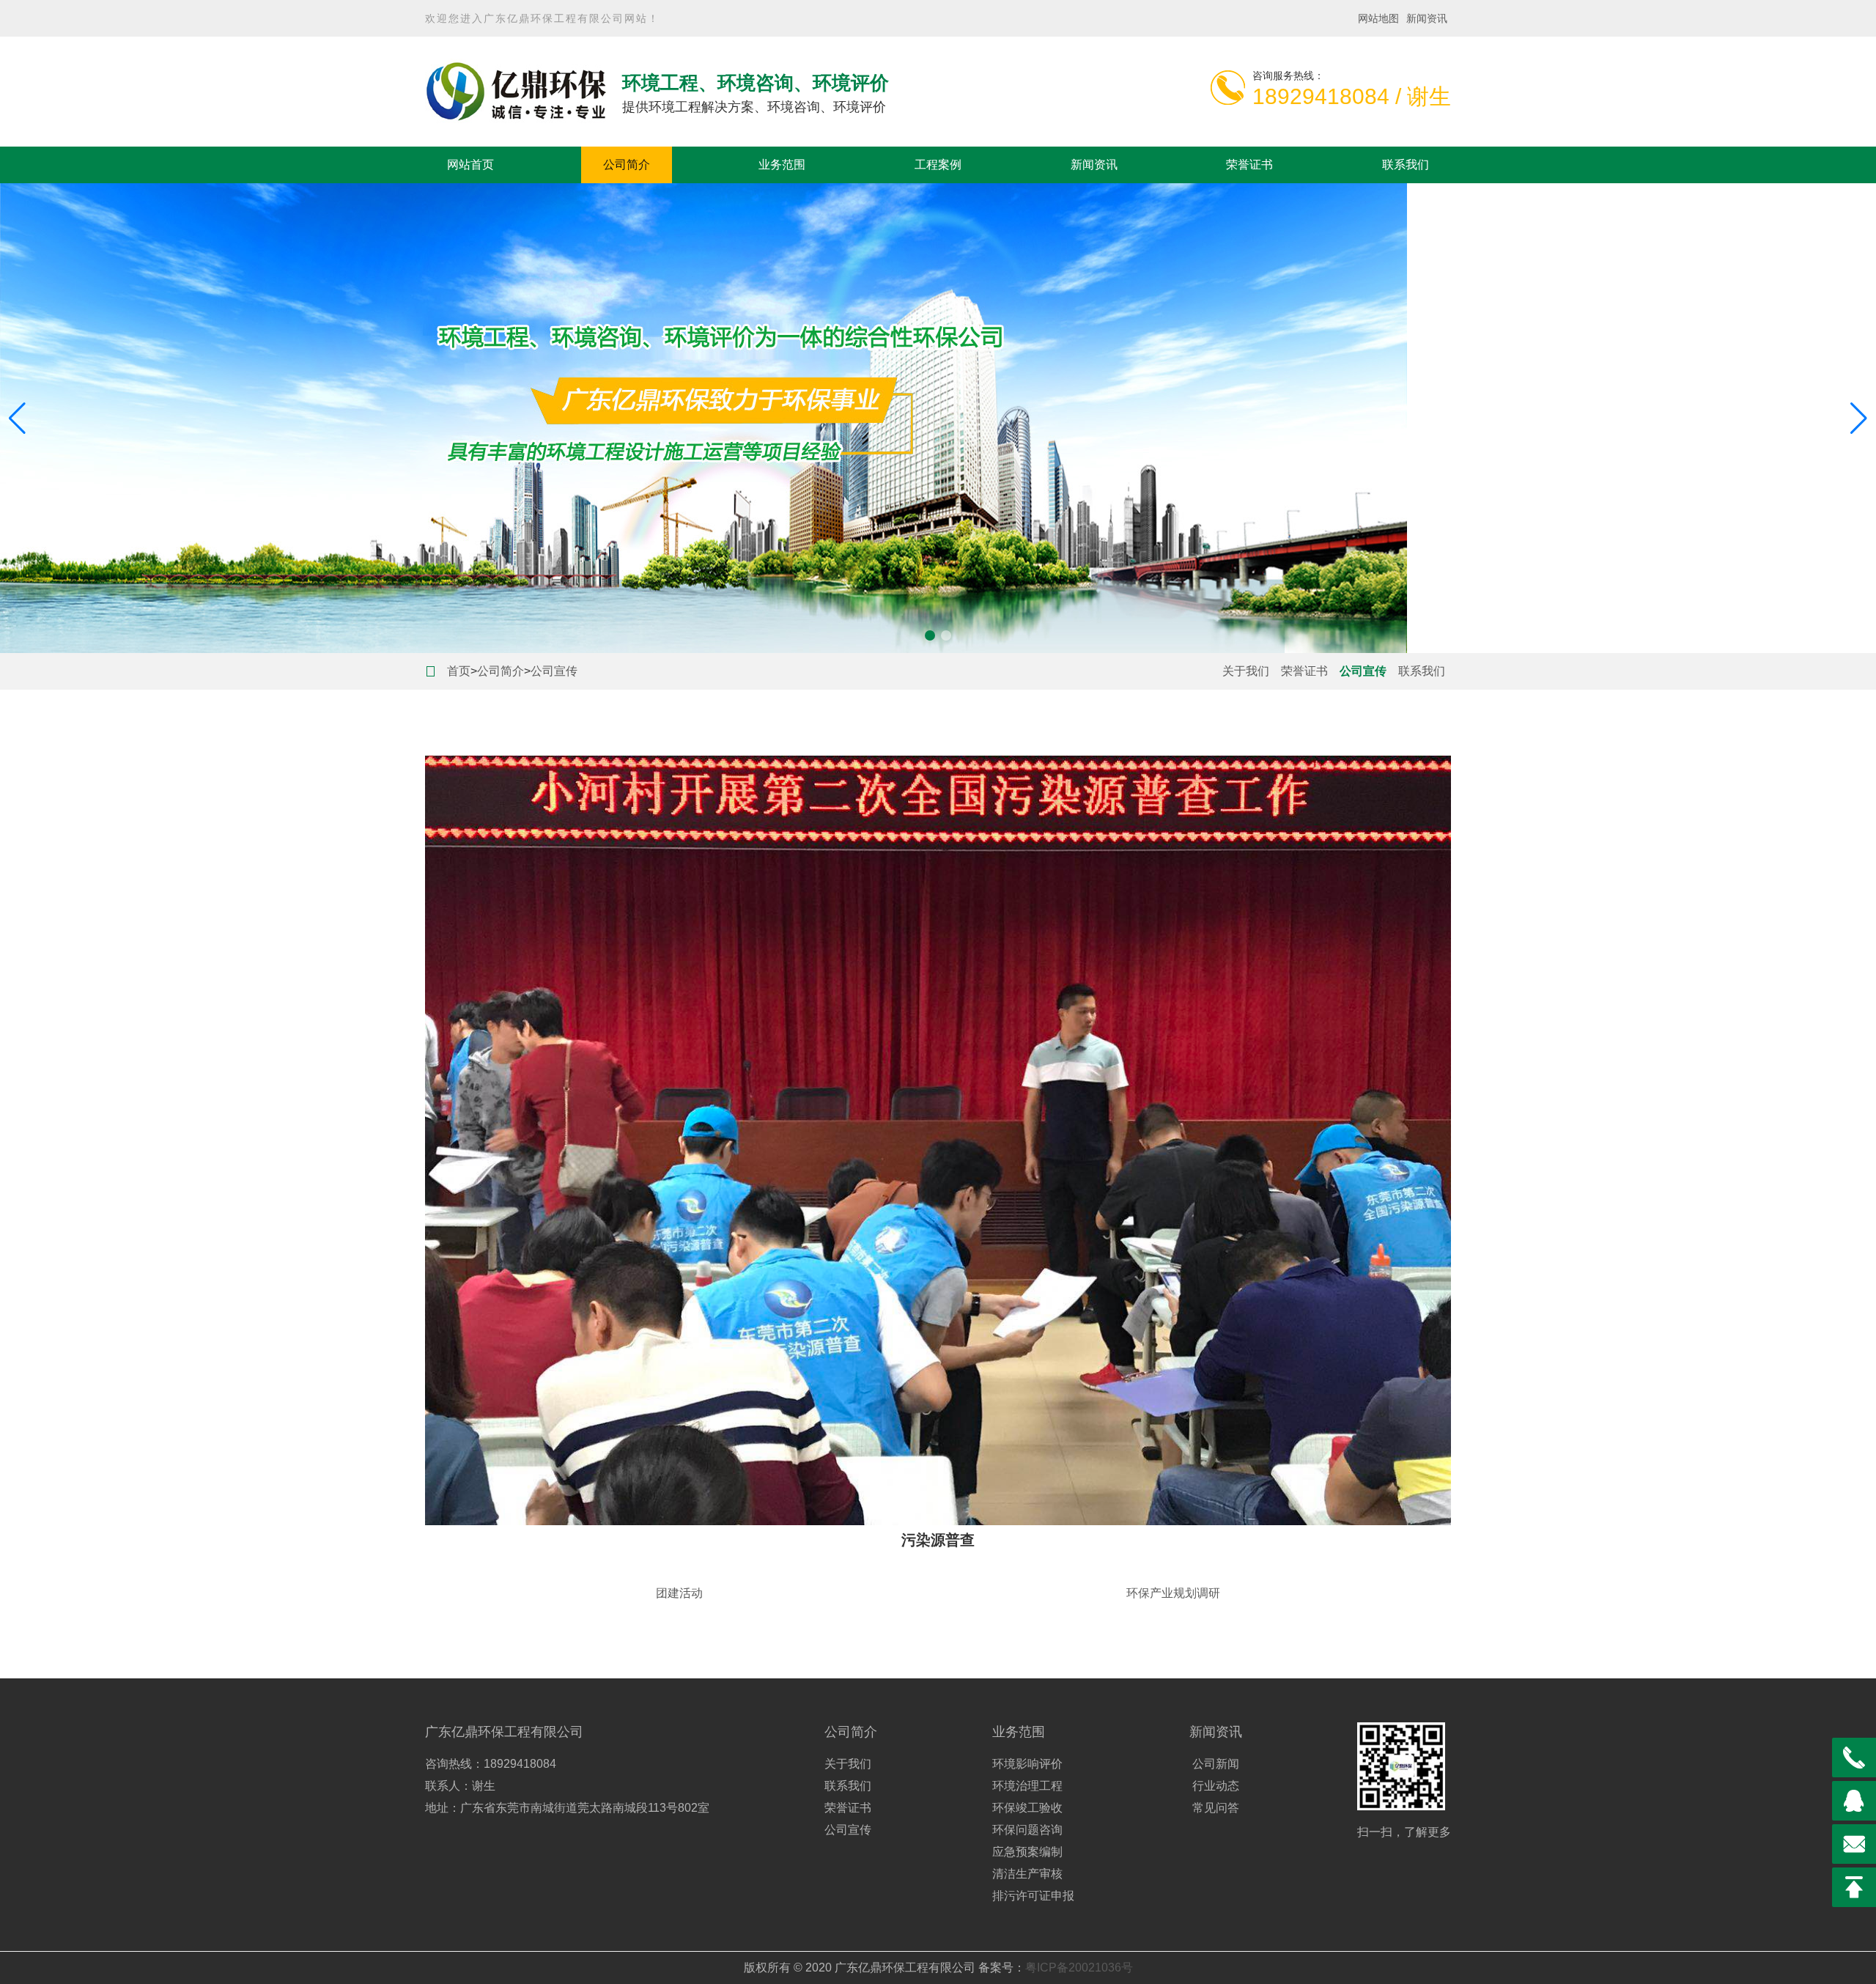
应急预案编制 (1027, 1852)
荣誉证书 (1249, 165)
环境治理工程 (1027, 1786)
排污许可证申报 (1033, 1896)
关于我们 (1246, 671)
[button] (930, 635)
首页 (459, 671)
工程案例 (938, 165)
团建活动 (679, 1593)
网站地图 (1378, 18)
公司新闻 (1216, 1764)
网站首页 (470, 165)
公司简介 (627, 165)
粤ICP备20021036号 (1079, 1968)
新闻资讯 (1427, 18)
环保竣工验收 (1027, 1808)
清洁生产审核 (1027, 1874)
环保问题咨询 (1027, 1830)
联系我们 (1406, 165)
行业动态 (1216, 1786)
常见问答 (1216, 1808)
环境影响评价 (1027, 1764)
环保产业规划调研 (1173, 1593)
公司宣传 (554, 671)
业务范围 (782, 165)
